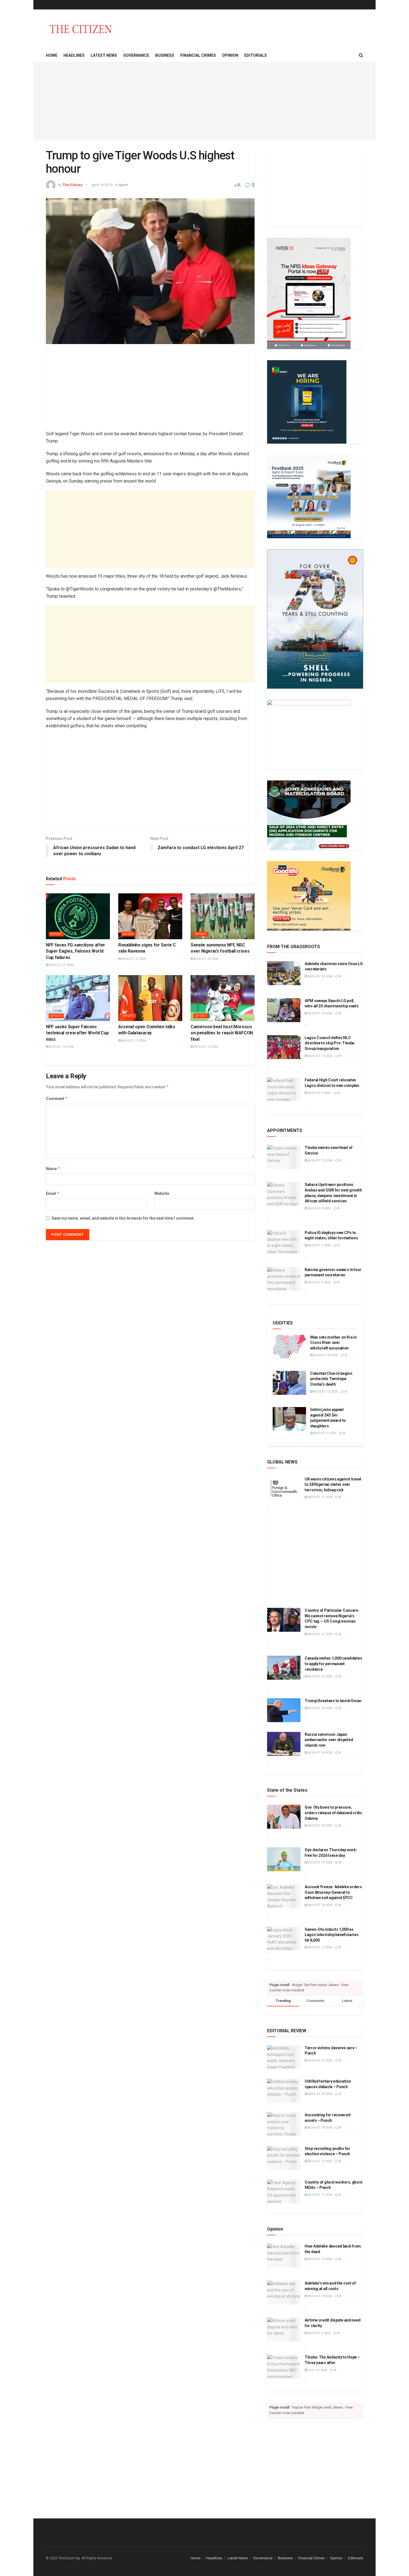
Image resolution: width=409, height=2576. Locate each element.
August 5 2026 (319, 2333)
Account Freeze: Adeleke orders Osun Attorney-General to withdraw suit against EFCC (333, 1892)
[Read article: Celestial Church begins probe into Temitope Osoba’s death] (289, 1383)
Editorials (256, 55)
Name (53, 1169)
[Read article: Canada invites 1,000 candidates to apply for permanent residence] (284, 1668)
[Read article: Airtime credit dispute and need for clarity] (284, 2330)
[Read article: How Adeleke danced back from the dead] (284, 2256)
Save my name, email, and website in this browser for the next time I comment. (123, 1218)
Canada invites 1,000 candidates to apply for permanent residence (333, 1664)
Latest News (104, 55)
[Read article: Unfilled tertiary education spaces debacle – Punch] (284, 2091)
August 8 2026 (319, 1208)
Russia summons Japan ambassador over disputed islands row (329, 1740)
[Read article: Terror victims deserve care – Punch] (284, 2057)
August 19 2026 (320, 1160)
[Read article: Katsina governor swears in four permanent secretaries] (284, 1279)
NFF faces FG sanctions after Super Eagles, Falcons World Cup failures (76, 951)
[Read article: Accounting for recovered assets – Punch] (284, 2124)
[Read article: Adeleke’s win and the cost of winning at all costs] (284, 2293)
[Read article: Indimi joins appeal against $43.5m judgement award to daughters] (289, 1419)
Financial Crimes (198, 55)
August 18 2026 (61, 1047)
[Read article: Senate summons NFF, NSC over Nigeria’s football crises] (223, 916)
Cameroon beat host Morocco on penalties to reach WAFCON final (222, 1033)
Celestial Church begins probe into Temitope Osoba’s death (331, 1379)
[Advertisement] (204, 102)
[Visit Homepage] (81, 29)
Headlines (74, 55)
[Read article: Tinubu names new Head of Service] (284, 1157)
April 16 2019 (102, 185)
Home (52, 55)
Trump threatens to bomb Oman (333, 1701)
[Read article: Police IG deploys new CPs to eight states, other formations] (284, 1242)
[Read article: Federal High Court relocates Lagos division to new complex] (284, 1089)
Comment (57, 1098)
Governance (136, 55)
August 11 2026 (320, 2195)
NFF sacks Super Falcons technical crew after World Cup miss (77, 1033)
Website (162, 1193)
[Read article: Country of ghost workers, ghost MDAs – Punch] (284, 2192)
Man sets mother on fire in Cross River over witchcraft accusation (333, 1343)
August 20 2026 (206, 959)
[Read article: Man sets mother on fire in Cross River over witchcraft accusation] (289, 1347)
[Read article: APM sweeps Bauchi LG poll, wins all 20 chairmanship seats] (284, 1010)
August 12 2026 (320, 1056)
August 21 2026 (61, 965)
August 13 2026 (133, 1041)
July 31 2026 (317, 2370)
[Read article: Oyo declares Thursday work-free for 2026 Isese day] (284, 1859)
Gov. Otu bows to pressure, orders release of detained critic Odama (333, 1813)
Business (165, 55)
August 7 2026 (319, 1245)
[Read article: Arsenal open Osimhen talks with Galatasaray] (150, 998)
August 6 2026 (319, 1093)
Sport (123, 185)
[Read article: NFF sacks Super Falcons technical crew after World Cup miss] (78, 998)
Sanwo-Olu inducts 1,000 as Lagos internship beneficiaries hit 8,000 (332, 1935)
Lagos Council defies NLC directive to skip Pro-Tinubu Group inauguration (330, 1043)
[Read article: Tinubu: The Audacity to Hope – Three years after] (284, 2367)
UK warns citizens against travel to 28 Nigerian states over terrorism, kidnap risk (333, 1484)
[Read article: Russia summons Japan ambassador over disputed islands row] (284, 1744)
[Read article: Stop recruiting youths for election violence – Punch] (284, 2158)
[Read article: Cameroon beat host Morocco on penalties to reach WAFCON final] (223, 998)
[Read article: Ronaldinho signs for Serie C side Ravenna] (150, 916)
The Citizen (73, 185)
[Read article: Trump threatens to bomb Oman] (284, 1710)
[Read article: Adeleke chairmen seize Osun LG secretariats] (284, 973)
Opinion (230, 55)
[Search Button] (361, 55)
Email (53, 1193)
